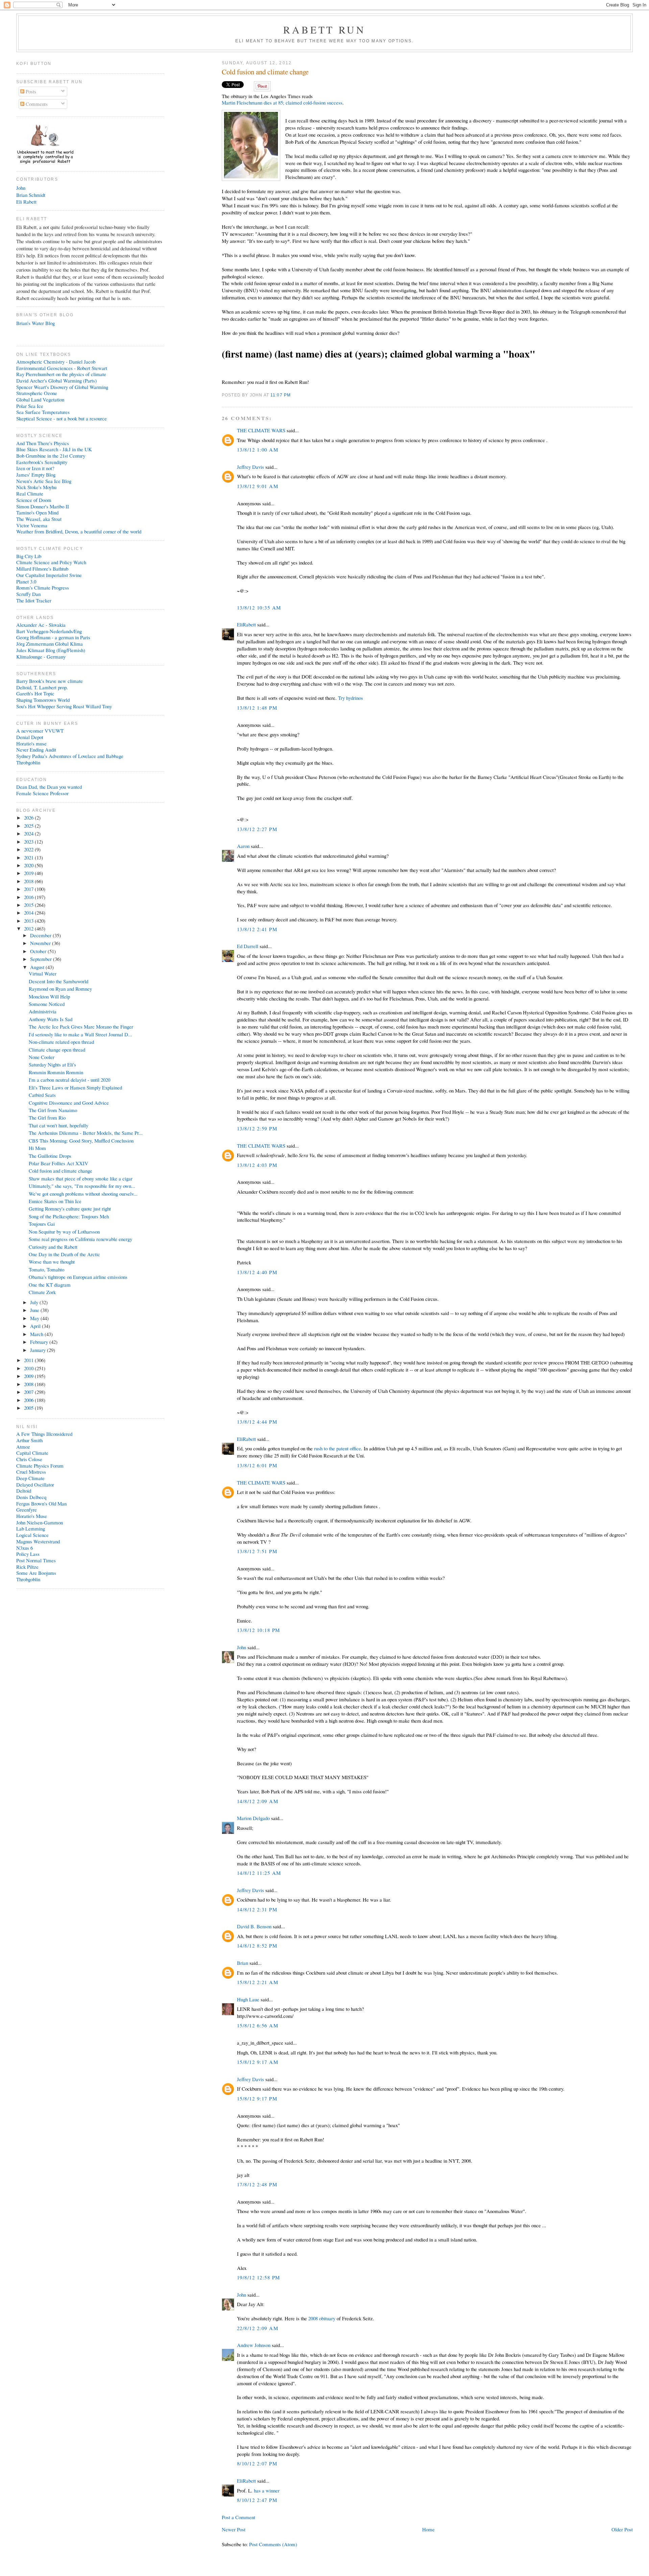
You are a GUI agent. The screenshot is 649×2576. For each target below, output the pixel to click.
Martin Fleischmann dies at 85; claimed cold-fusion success (282, 102)
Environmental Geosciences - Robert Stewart (62, 368)
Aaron (243, 846)
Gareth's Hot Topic (35, 693)
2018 (29, 881)
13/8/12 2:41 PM (257, 929)
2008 (29, 1384)
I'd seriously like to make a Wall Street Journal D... (80, 1034)
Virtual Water (43, 973)
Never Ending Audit (36, 750)
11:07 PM (281, 395)
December (41, 935)
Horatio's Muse (32, 1516)
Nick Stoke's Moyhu (36, 487)
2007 (29, 1392)
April (36, 1326)
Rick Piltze (27, 1567)
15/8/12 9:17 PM (257, 2098)
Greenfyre (27, 1510)
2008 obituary (322, 2318)
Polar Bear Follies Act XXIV (58, 1163)
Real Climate (30, 493)
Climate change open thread (57, 1050)
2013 (29, 921)
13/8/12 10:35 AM (259, 607)
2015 (29, 905)
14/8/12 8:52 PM (257, 1946)
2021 (29, 857)
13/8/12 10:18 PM (259, 1630)
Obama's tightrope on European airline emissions (78, 1277)
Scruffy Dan (28, 594)
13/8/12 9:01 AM (258, 486)
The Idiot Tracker (34, 600)
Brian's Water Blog (35, 323)
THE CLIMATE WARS (261, 430)
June (35, 1310)
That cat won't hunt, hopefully (58, 1125)
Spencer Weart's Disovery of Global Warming (62, 387)
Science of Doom (34, 500)
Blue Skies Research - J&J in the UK (54, 449)
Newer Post (234, 2529)
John (242, 1647)
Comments (36, 104)
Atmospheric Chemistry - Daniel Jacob (56, 362)
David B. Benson (254, 1926)
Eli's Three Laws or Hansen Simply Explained (75, 1087)
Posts (30, 91)
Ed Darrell (248, 946)
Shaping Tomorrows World (43, 700)
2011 (29, 1360)
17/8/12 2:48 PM (257, 2184)
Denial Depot (30, 737)
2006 (29, 1400)
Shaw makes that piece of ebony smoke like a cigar (81, 1178)
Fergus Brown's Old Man (41, 1503)
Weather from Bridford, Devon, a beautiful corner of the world (79, 531)
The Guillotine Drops (50, 1156)
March (37, 1334)
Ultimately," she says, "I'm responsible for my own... (82, 1186)
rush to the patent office (338, 1448)
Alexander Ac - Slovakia (41, 625)
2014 (29, 913)
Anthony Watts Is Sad (51, 1019)
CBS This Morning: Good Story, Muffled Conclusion (81, 1141)
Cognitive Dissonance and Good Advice (69, 1103)
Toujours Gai (42, 1224)
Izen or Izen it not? (35, 468)
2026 (29, 818)
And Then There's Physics (43, 443)
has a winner (267, 2490)
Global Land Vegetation (40, 399)
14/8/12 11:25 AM (259, 1873)
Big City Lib (29, 556)
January (39, 1350)
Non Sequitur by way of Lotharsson (64, 1232)
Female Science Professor (42, 793)
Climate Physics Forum (40, 1466)
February (40, 1342)
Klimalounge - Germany (41, 657)
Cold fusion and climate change (265, 72)
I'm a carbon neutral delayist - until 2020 (69, 1080)
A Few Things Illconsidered (44, 1434)
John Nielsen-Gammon (40, 1522)
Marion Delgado (253, 1818)
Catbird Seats (42, 1095)
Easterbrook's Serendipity (42, 462)
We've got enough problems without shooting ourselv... (83, 1194)
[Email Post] (293, 395)
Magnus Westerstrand (38, 1541)
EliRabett (246, 624)
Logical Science (32, 1535)
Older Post (622, 2529)
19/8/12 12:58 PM (259, 2277)
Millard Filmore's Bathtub (42, 569)
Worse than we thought (52, 1262)
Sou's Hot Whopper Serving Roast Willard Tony (64, 706)
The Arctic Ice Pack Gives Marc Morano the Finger (81, 1027)
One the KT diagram (50, 1285)
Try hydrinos (351, 698)
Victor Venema (32, 525)
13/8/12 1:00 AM (258, 450)
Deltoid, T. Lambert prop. (42, 687)
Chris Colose (29, 1459)
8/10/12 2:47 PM (257, 2500)
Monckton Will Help (49, 996)
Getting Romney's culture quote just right (70, 1209)
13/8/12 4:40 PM (257, 1272)
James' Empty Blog (36, 475)
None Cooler (42, 1057)
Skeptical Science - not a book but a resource (62, 418)
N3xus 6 (25, 1548)
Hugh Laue (248, 1999)
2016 (29, 897)
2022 (29, 849)
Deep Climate (30, 1478)
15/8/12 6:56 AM (258, 2025)
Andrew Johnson (254, 2345)
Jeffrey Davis (250, 467)
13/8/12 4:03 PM (257, 1165)
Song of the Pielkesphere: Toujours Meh (69, 1216)
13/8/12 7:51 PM (257, 1551)
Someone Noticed (47, 1004)
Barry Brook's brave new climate (50, 681)
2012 (29, 928)
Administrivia (43, 1011)
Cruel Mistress (31, 1472)
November (41, 943)
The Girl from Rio (47, 1118)
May (35, 1318)
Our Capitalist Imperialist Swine (49, 575)
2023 (29, 842)
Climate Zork (42, 1292)
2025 (29, 826)
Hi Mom (37, 1148)
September (42, 959)
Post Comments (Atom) (273, 2544)
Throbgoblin (28, 762)
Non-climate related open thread (61, 1042)
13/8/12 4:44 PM (257, 1422)
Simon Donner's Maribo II (43, 506)
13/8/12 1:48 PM (257, 708)
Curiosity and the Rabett (53, 1247)
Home (428, 2529)
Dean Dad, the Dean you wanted (49, 787)
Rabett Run (325, 29)
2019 (29, 873)
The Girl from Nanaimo (53, 1110)
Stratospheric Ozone (37, 393)
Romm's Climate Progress (43, 588)
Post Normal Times (36, 1560)
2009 (29, 1376)
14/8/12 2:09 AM (258, 1801)
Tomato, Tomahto (46, 1269)
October (39, 951)
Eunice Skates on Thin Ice (55, 1201)
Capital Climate (32, 1453)
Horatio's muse (31, 743)
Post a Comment (238, 2517)
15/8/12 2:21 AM (258, 1982)
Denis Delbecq (31, 1497)
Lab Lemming (31, 1528)
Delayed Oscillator (35, 1485)
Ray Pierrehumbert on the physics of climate (61, 374)
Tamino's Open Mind (37, 512)
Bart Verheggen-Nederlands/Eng (49, 631)
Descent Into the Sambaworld (58, 981)
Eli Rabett (26, 202)
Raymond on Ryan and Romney (60, 989)
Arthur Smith (29, 1440)
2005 (29, 1408)
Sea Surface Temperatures (43, 412)
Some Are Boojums (36, 1573)
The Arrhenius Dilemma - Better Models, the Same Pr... (86, 1133)
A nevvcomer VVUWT (40, 731)
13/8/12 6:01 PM (257, 1465)
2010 (29, 1368)
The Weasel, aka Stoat (39, 519)
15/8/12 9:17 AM (258, 2062)
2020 (29, 865)
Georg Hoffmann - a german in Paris (53, 637)
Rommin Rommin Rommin (56, 1072)
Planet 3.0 (26, 581)
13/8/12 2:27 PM (257, 829)
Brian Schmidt (31, 195)
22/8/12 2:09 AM (258, 2328)
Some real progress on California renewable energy (80, 1239)
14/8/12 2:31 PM (257, 1909)
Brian (243, 1963)
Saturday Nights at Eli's (52, 1064)
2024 (29, 833)
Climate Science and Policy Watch (51, 562)
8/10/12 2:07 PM (257, 2463)
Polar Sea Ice (30, 406)
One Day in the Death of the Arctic (64, 1254)
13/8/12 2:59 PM (257, 1128)
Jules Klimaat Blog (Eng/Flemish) (51, 650)
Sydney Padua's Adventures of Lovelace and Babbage (70, 756)
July (35, 1302)
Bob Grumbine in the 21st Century (51, 456)
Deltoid (24, 1491)
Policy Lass (28, 1554)
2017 (29, 889)
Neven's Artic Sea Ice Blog (44, 481)
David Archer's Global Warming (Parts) (56, 381)
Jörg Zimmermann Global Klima (50, 644)
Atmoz (23, 1447)
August (38, 967)
